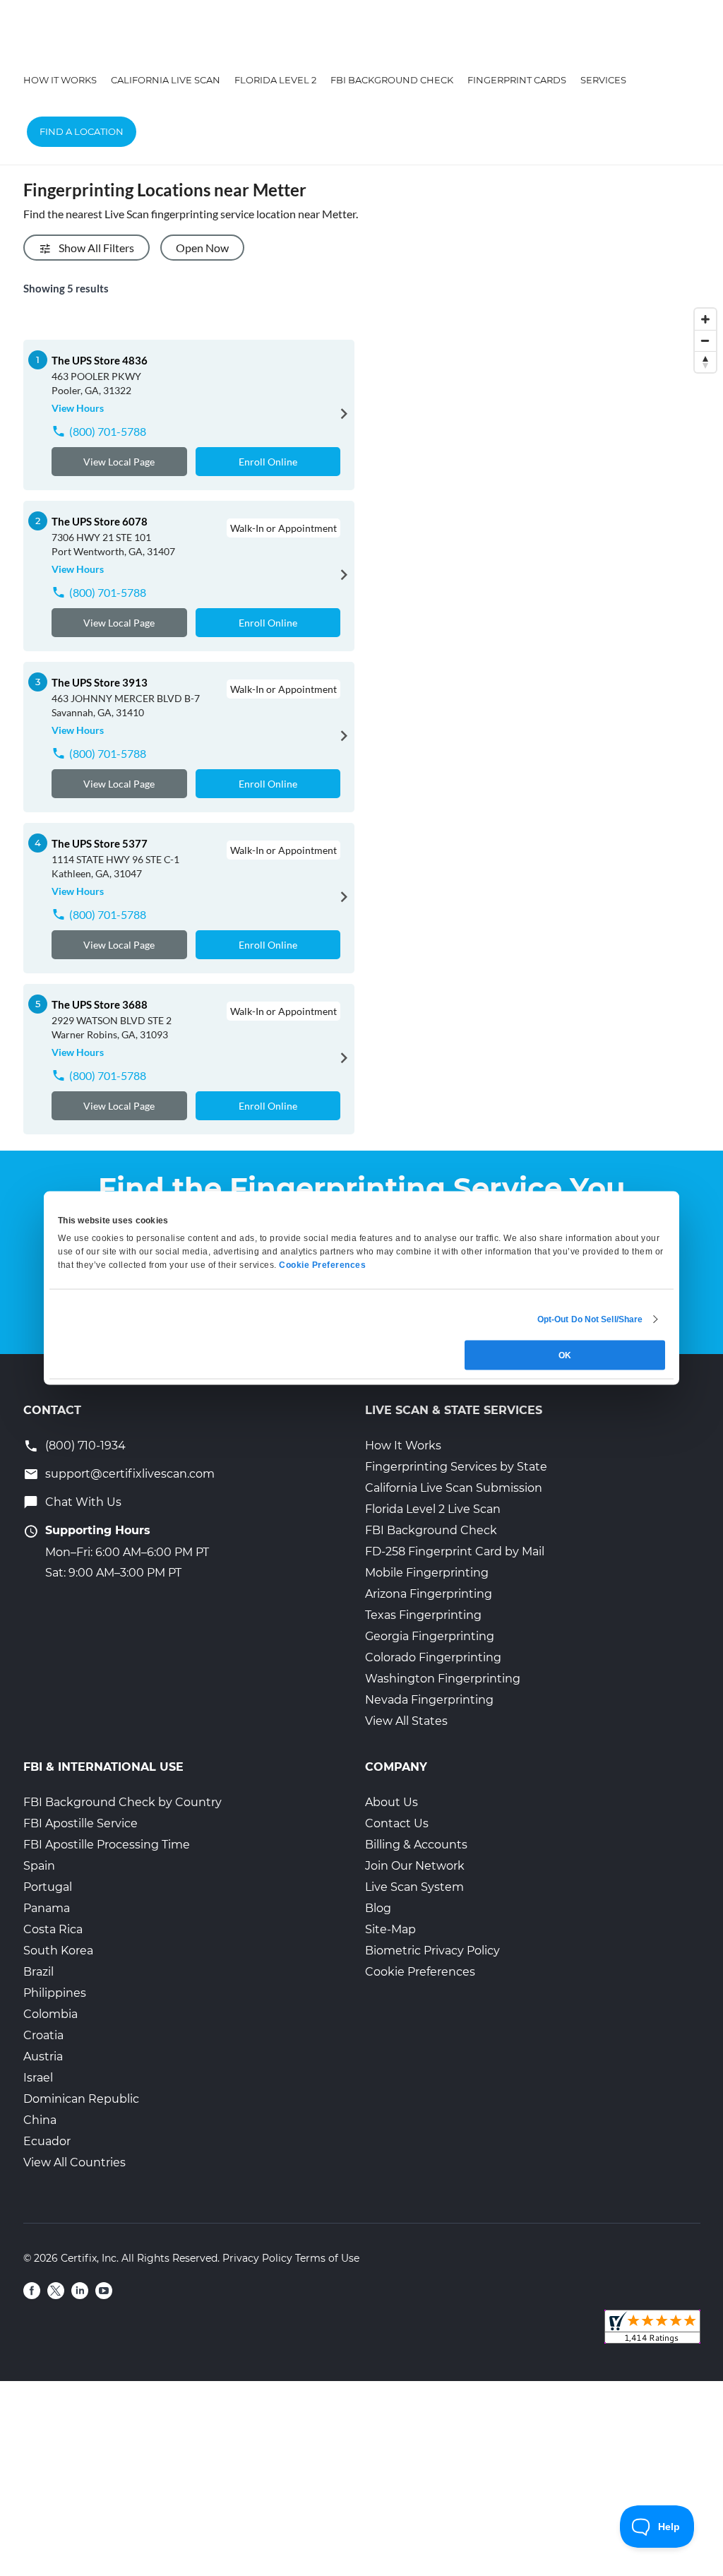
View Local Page (119, 462)
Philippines (55, 1993)
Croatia (43, 2035)
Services (603, 80)
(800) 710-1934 (85, 1446)
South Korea (58, 1951)
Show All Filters (96, 248)
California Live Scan (166, 80)
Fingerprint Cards (517, 80)
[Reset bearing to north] (705, 362)
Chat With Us (83, 1502)
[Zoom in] (705, 319)
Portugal (48, 1887)
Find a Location (82, 131)
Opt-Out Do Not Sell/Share (590, 1319)
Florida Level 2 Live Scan (433, 1509)
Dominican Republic (81, 2099)
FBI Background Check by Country (123, 1802)
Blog (378, 1908)
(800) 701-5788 (108, 431)
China (40, 2120)
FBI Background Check (392, 80)
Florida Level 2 (275, 80)
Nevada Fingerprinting (429, 1700)
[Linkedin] (80, 2291)
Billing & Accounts (416, 1845)
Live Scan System (414, 1887)
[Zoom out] (705, 340)
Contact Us (397, 1823)
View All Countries (74, 2162)
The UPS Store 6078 (100, 521)
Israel (38, 2078)
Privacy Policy (257, 2258)
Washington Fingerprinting (443, 1679)
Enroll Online (268, 462)
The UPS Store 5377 (100, 843)
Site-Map (390, 1929)
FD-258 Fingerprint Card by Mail (455, 1551)
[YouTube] (104, 2291)
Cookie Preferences (420, 1972)
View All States (406, 1721)
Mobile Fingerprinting (427, 1573)
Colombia (50, 2014)
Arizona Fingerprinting (429, 1594)
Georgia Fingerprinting (430, 1636)
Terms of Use (327, 2258)
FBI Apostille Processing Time (107, 1845)
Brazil (38, 1972)
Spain (39, 1866)
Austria (43, 2056)
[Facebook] (32, 2291)
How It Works (60, 80)
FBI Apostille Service (80, 1823)
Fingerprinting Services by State (456, 1467)
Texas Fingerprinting (423, 1615)
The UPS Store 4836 (100, 360)
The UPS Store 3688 (100, 1004)
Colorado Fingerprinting (433, 1657)
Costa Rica (53, 1929)
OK (565, 1355)
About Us (392, 1802)
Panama (47, 1908)
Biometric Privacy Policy (432, 1951)
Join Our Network (415, 1866)
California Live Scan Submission (454, 1488)
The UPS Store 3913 (100, 682)
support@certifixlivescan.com (130, 1474)
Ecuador (47, 2141)
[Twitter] (56, 2291)
